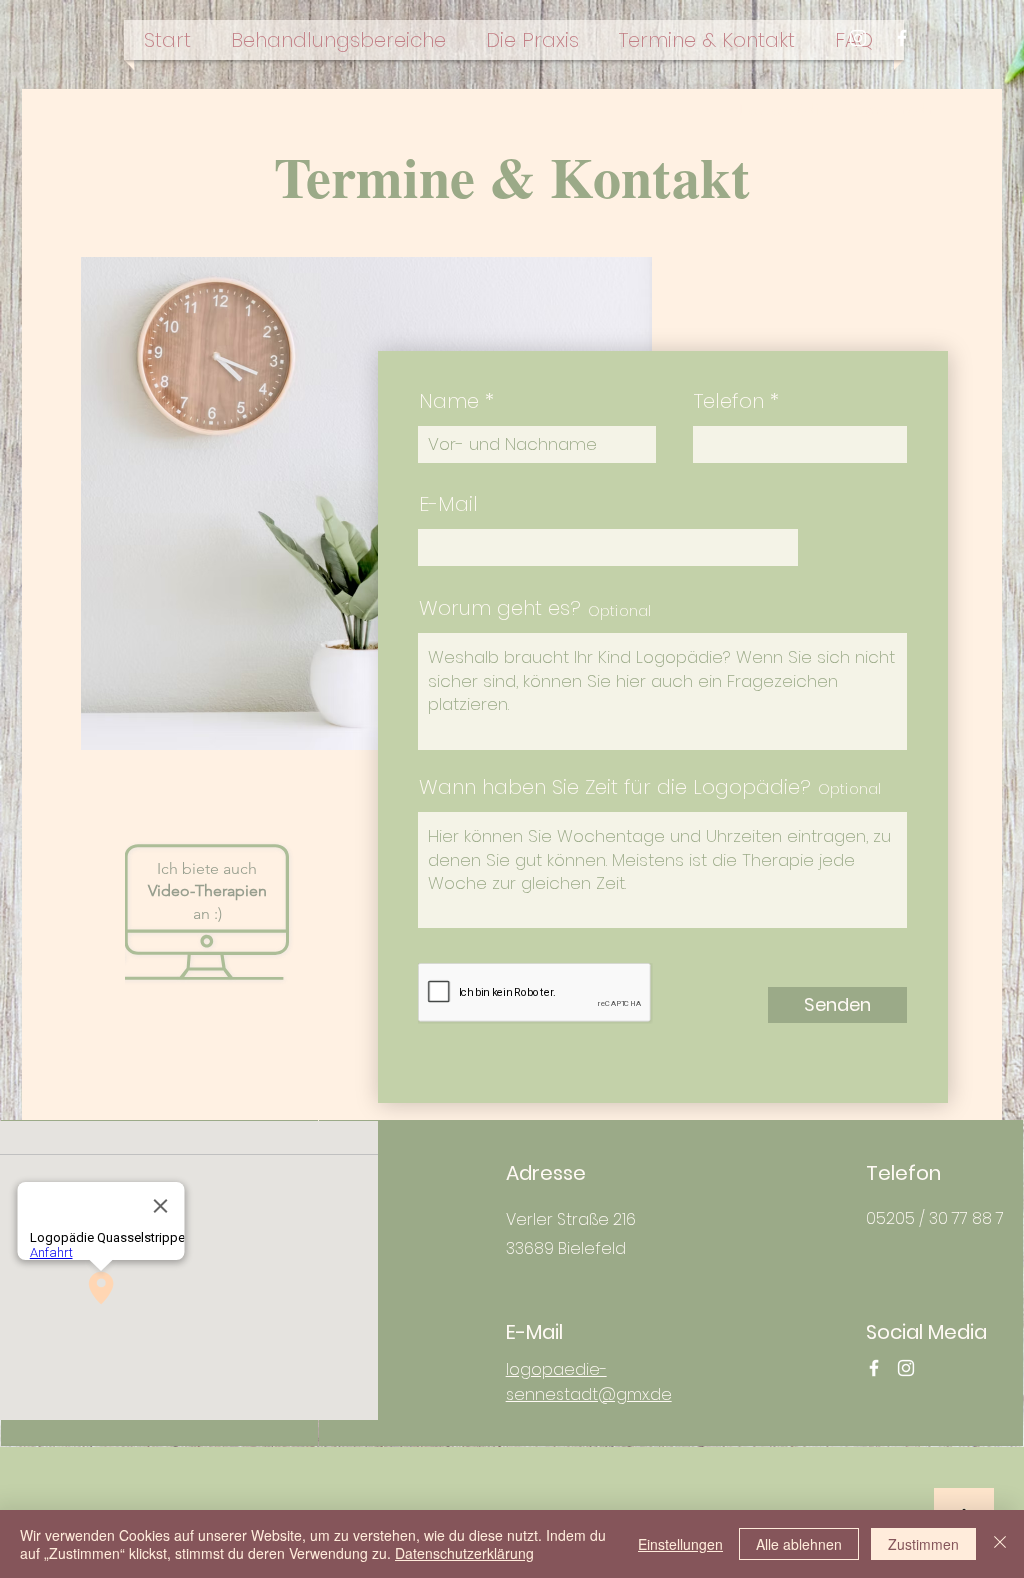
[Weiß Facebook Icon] (902, 38)
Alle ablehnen (799, 1544)
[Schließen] (1000, 1544)
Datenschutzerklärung (464, 1553)
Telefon (729, 401)
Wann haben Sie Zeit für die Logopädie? (615, 787)
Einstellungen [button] (680, 1544)
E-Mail (448, 504)
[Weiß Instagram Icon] (858, 38)
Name (449, 401)
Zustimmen (923, 1544)
